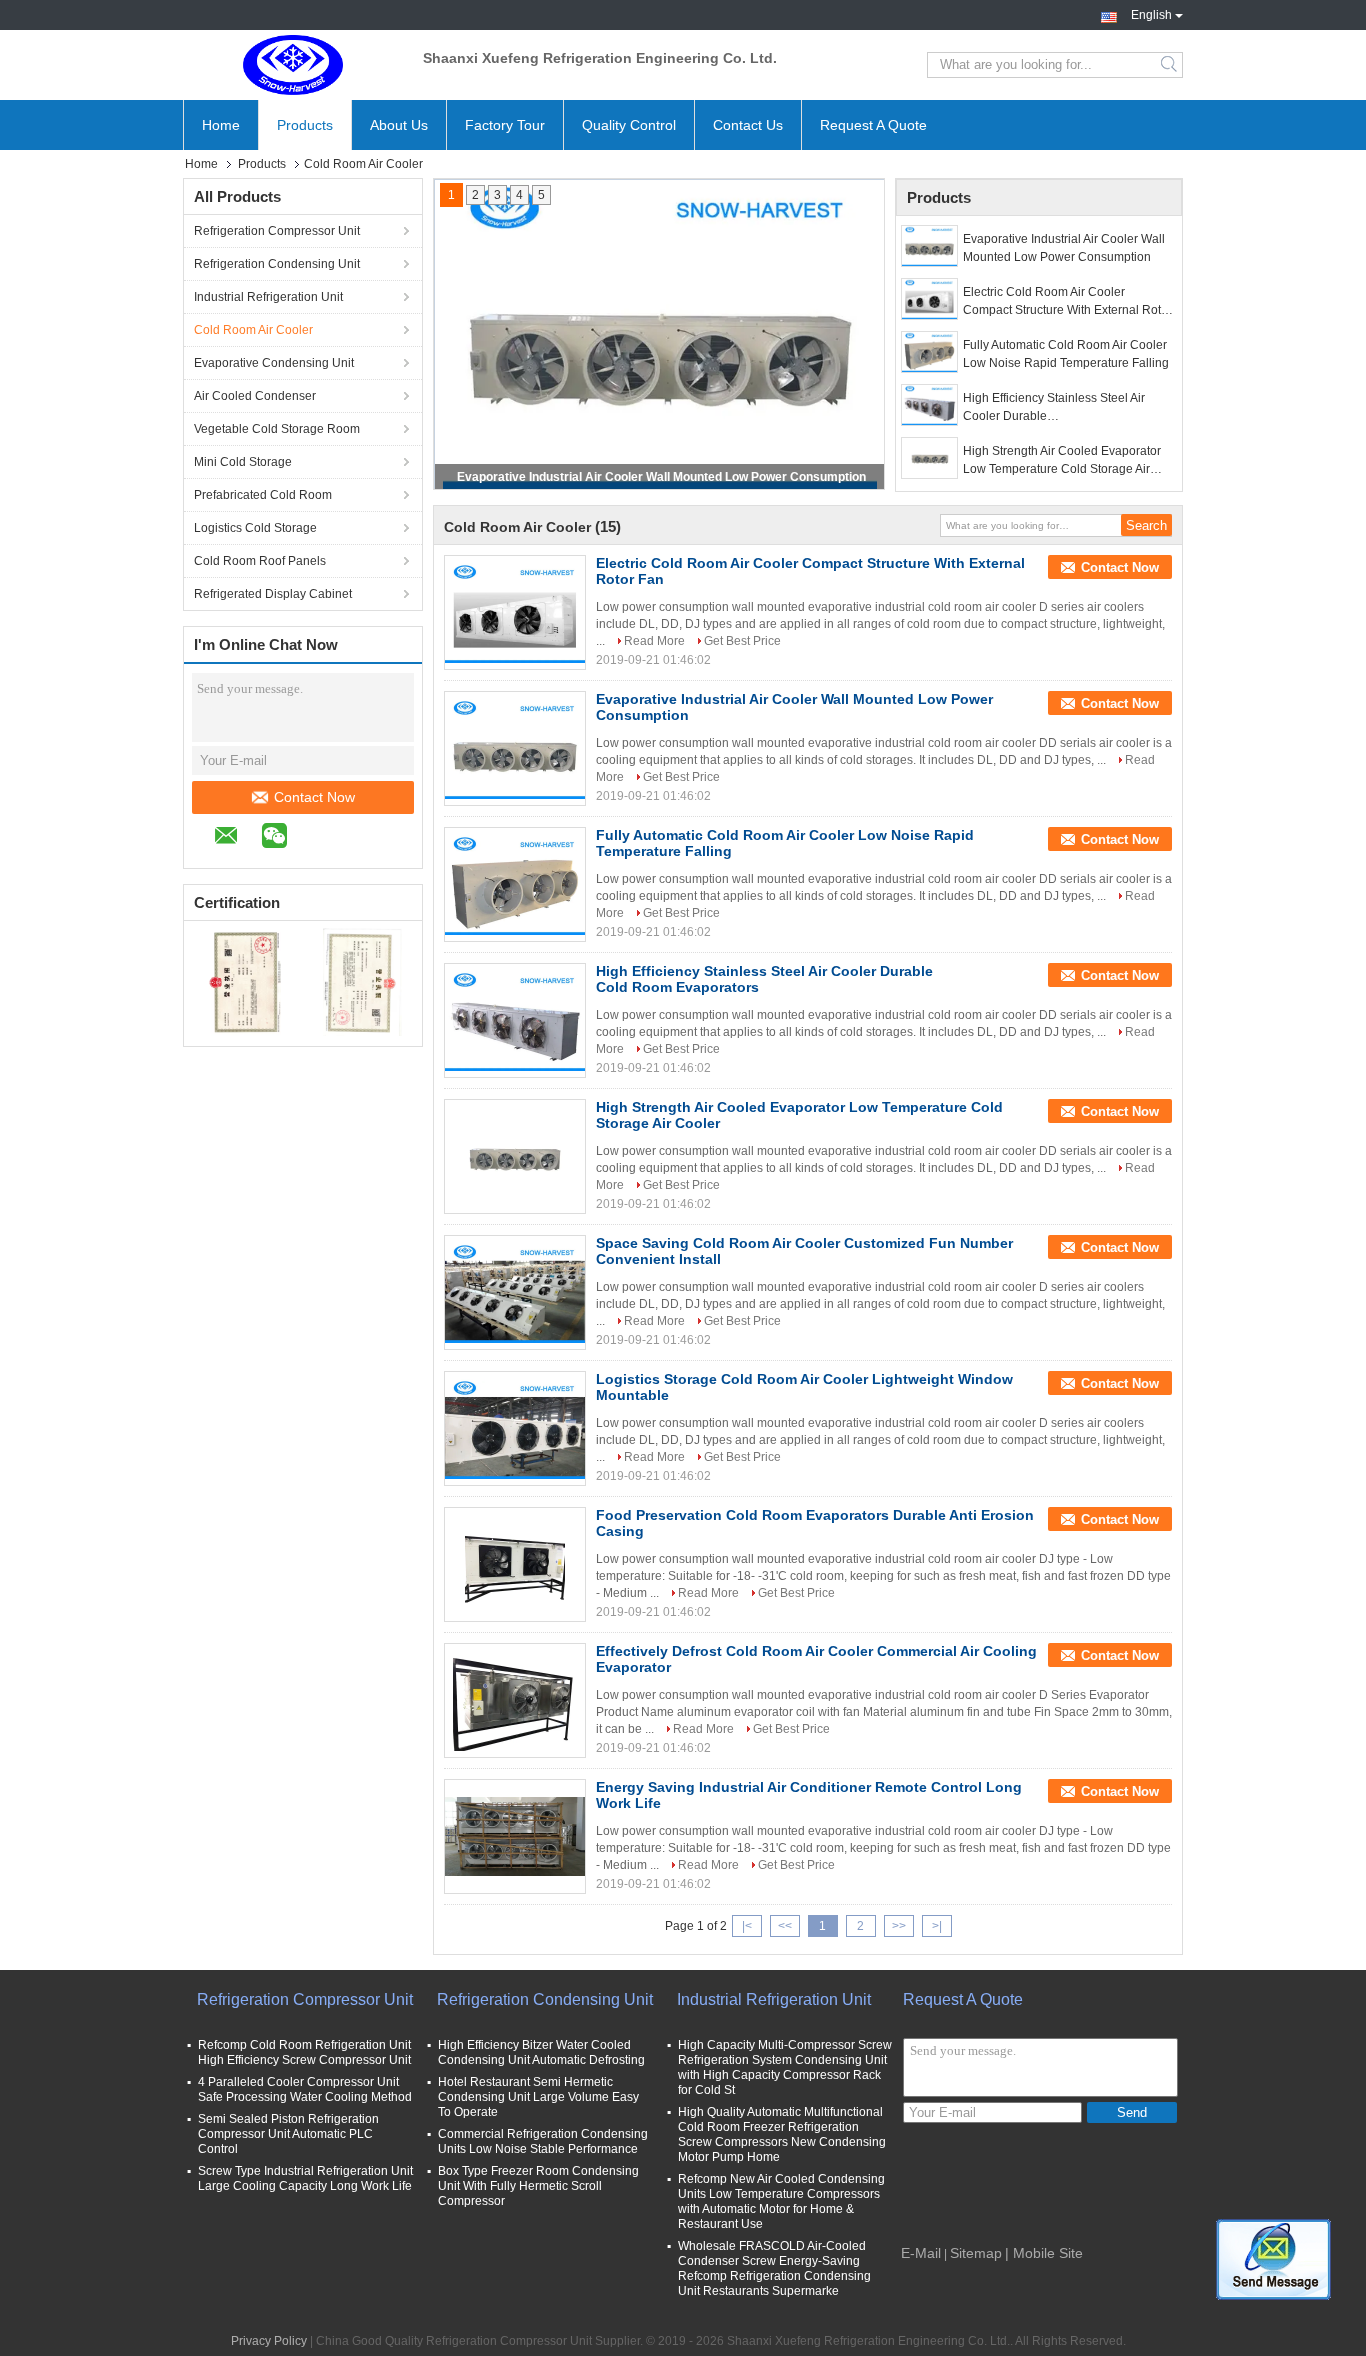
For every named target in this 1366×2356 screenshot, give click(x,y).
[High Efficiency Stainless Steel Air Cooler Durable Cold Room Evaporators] (929, 405)
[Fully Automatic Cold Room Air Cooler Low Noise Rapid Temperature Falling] (929, 352)
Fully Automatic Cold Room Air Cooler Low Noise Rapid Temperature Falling (1066, 354)
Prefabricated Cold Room (263, 495)
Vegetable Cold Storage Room (277, 429)
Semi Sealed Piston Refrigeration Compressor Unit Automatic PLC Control (288, 2134)
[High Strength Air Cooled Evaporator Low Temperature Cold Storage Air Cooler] (929, 458)
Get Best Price (742, 641)
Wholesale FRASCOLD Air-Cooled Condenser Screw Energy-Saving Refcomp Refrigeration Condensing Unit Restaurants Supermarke (774, 2268)
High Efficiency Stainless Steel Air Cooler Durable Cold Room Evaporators (1054, 408)
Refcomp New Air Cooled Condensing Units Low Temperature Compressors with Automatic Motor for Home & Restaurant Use (781, 2201)
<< (785, 1926)
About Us (399, 125)
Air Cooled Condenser (255, 396)
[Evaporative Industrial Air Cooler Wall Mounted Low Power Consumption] (929, 246)
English (1151, 13)
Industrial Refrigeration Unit (268, 297)
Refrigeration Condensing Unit (277, 264)
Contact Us (748, 125)
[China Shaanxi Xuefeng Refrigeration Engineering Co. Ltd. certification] (243, 981)
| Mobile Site (1044, 2253)
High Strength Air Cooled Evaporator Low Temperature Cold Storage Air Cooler (1062, 461)
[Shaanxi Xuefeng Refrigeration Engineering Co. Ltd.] (293, 65)
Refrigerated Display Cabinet (273, 594)
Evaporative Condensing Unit (274, 363)
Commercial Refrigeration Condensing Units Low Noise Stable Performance (543, 2141)
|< (747, 1926)
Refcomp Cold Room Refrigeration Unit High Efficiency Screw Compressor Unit (304, 2052)
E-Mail (921, 2253)
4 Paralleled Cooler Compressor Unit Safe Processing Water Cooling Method (305, 2089)
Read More (654, 641)
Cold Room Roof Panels (260, 561)
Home (221, 125)
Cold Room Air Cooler (253, 330)
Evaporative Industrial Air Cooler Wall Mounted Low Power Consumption (661, 477)
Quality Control (629, 125)
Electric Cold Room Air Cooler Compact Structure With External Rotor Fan (1067, 302)
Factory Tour (505, 125)
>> (899, 1926)
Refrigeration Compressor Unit (277, 231)
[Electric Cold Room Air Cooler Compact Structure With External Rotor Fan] (929, 299)
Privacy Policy (269, 2341)
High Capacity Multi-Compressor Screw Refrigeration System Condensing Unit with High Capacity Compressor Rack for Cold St (785, 2067)
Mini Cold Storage (243, 462)
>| (937, 1926)
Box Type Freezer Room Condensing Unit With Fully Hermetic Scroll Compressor (538, 2186)
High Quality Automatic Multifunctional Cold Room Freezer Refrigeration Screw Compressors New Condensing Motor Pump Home (782, 2134)
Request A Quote (873, 125)
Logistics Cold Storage (255, 528)
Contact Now (314, 797)
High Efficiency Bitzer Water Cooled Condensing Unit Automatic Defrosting (541, 2052)
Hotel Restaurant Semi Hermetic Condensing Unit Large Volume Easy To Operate (538, 2097)
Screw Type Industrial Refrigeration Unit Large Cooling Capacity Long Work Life (305, 2178)
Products (305, 125)
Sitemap (976, 2253)
